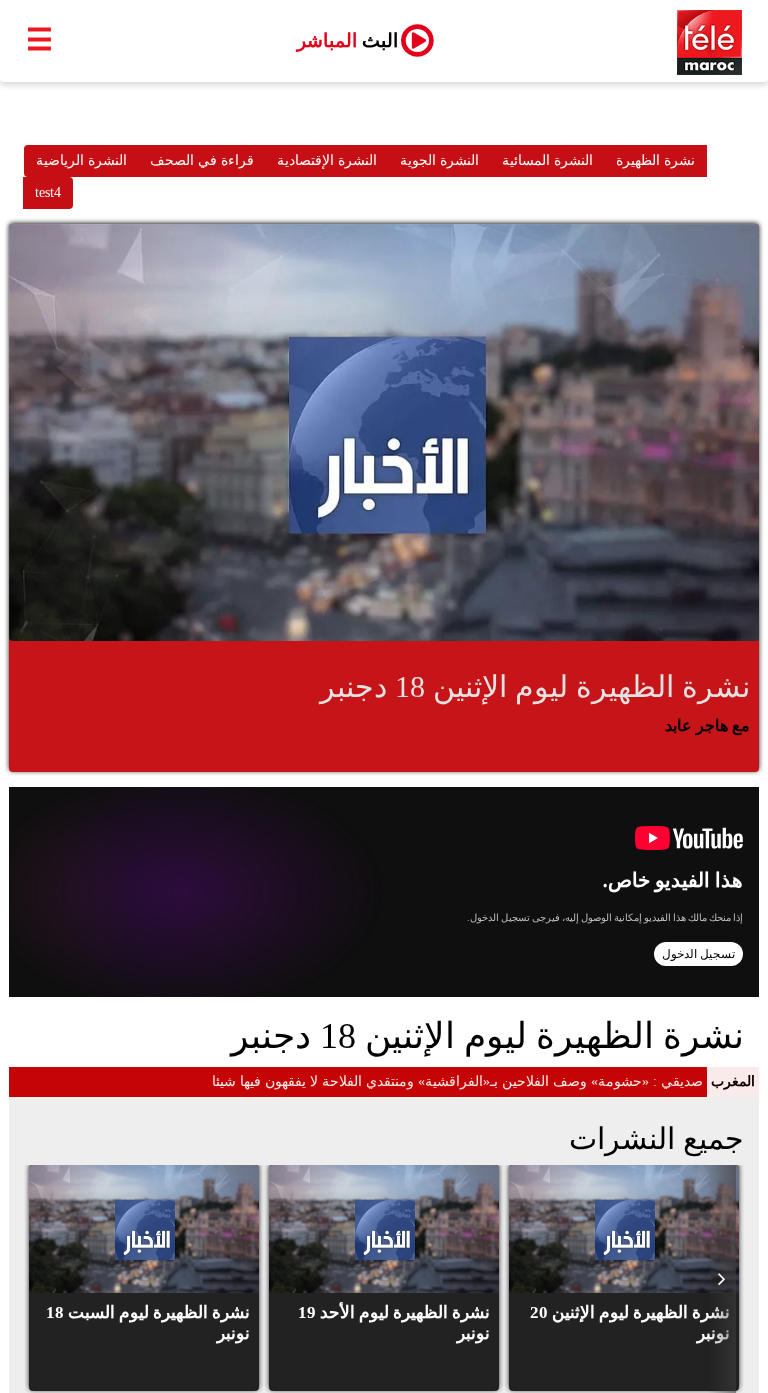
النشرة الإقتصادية (327, 160)
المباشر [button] (347, 40)
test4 (48, 192)
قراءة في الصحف (202, 160)
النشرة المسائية (547, 160)
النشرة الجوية (439, 160)
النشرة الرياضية (81, 160)
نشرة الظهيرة (655, 160)
